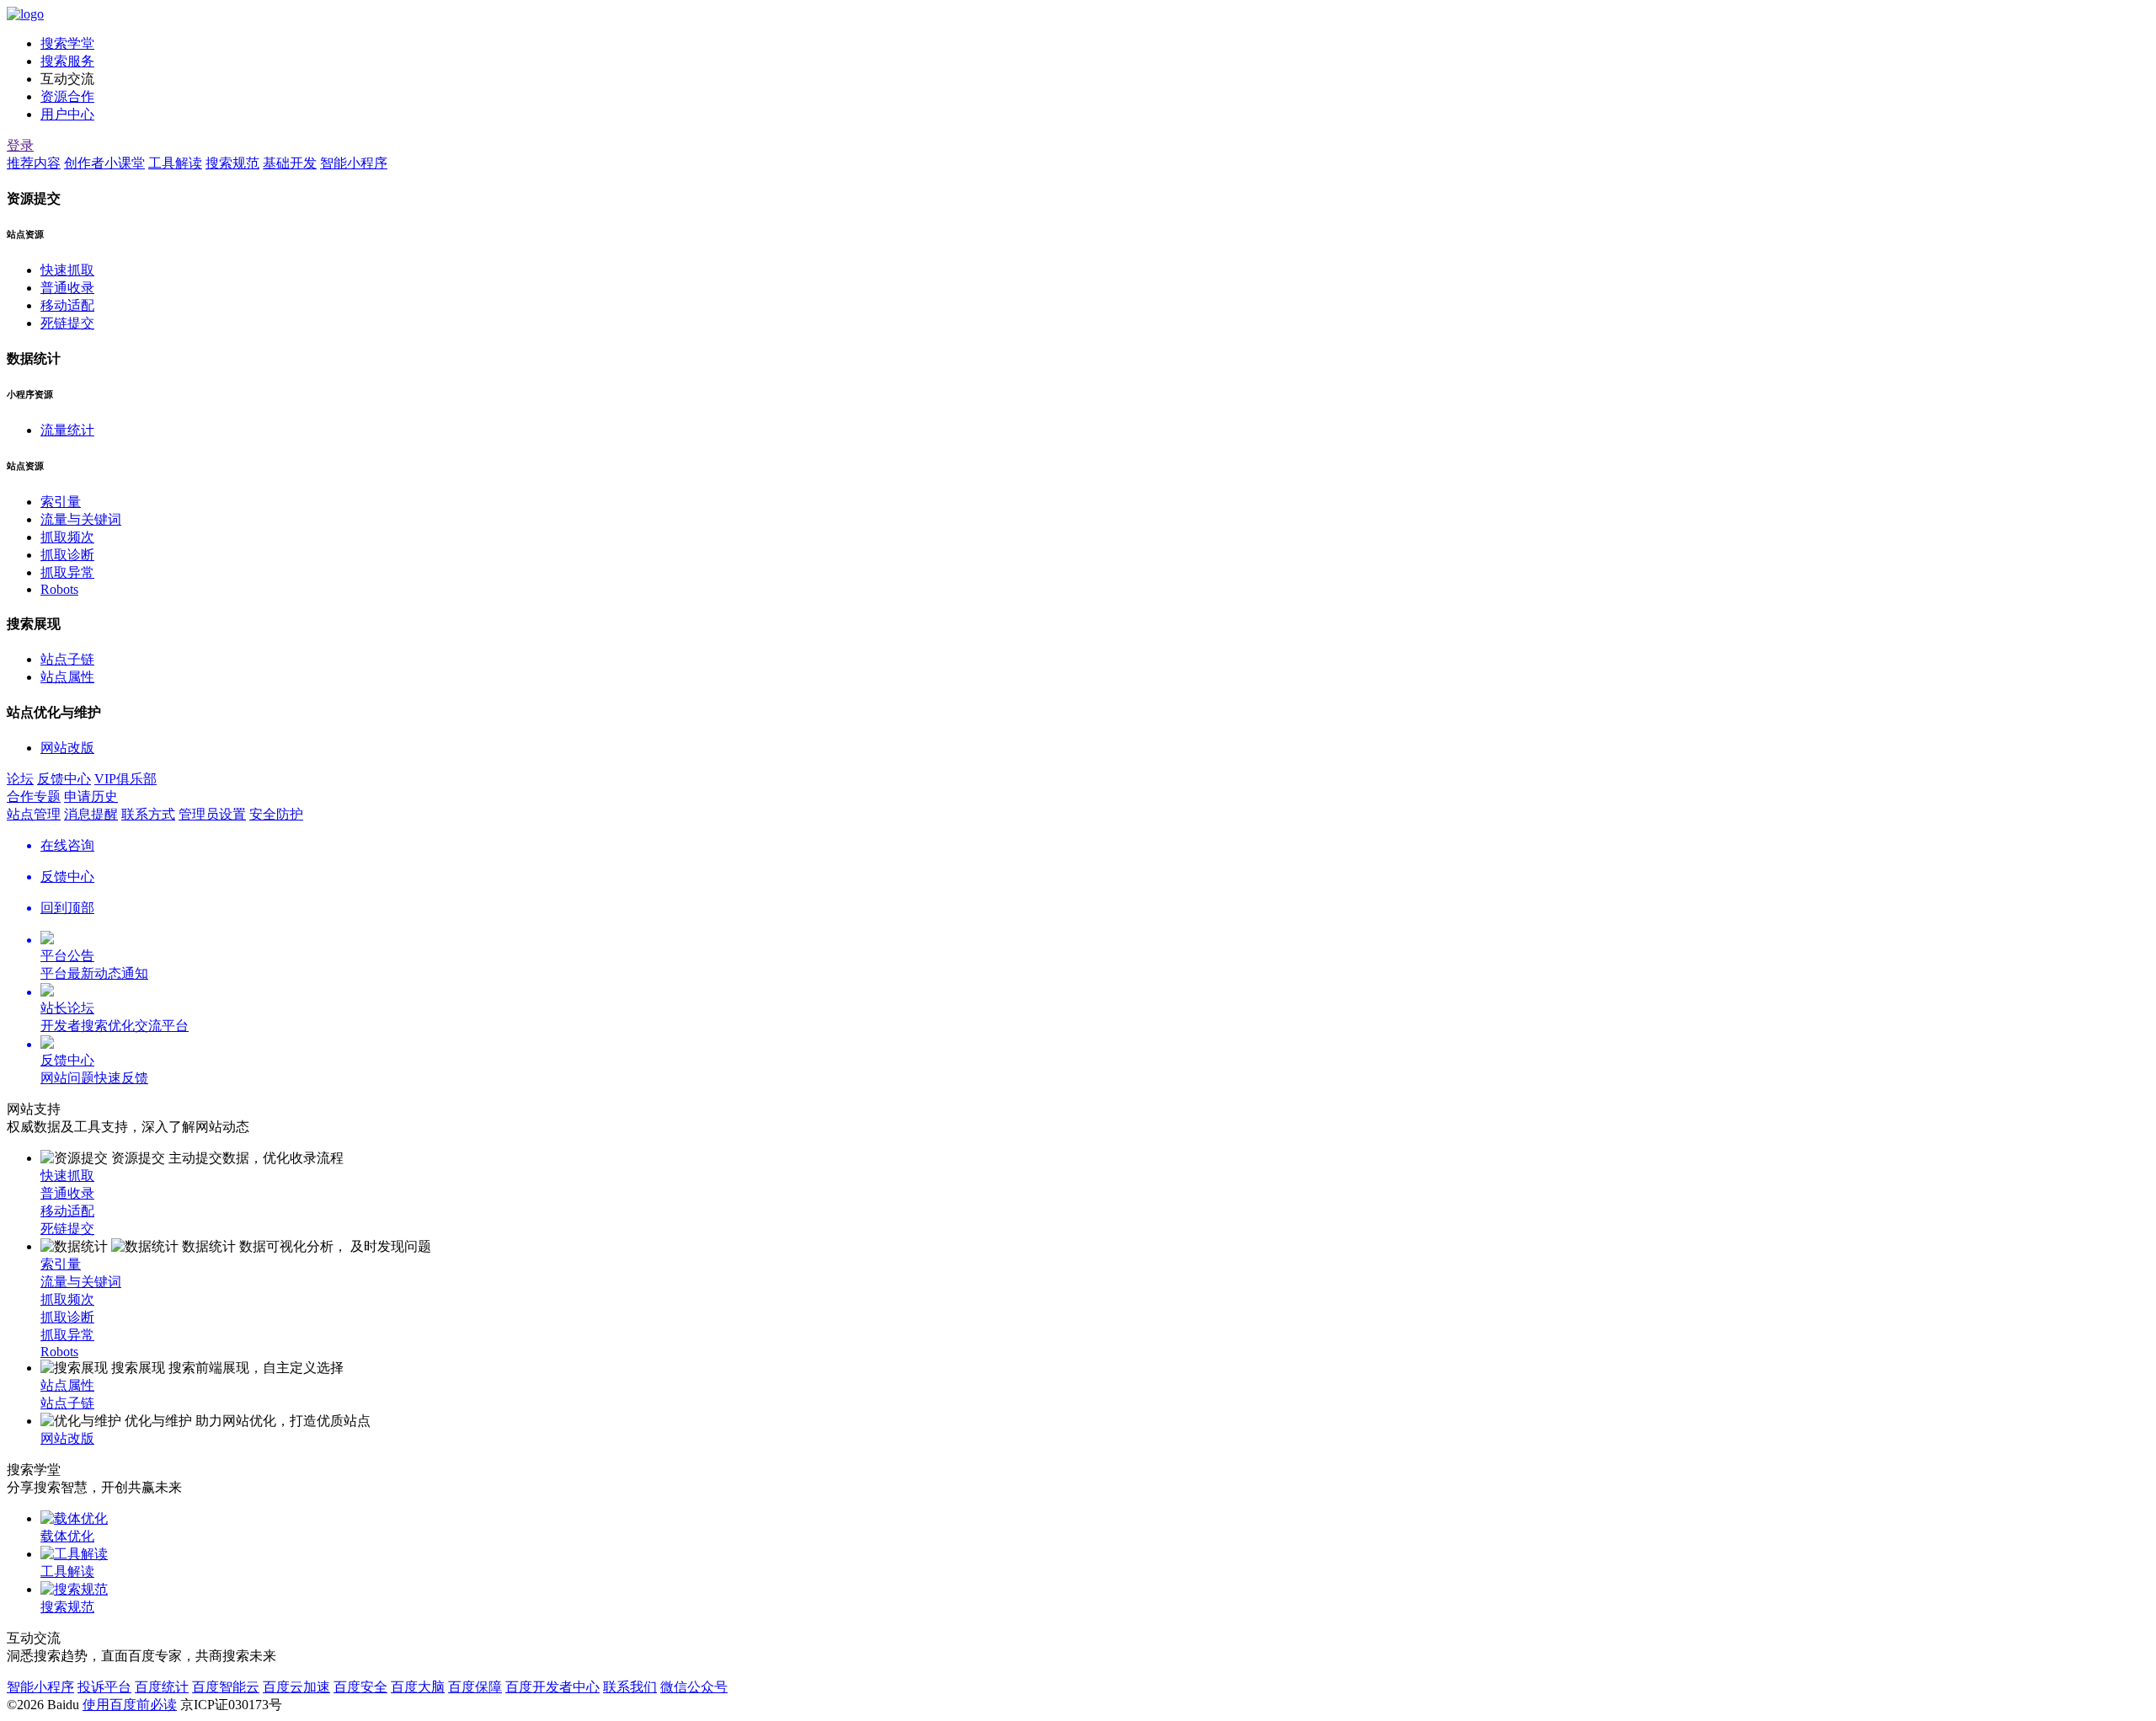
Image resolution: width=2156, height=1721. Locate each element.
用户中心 (67, 114)
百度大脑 (418, 1687)
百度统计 (162, 1687)
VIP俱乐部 (125, 779)
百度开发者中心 (552, 1687)
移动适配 (67, 305)
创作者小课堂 (104, 163)
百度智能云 (226, 1687)
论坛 (20, 779)
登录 (20, 145)
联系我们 (630, 1687)
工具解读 (175, 163)
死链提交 (67, 323)
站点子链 (67, 659)
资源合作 (67, 96)
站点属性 (67, 677)
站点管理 (34, 814)
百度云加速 (296, 1687)
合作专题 (34, 796)
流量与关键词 (81, 519)
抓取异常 (67, 572)
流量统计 (67, 430)
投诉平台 (104, 1687)
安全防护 (276, 814)
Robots (59, 589)
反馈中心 (64, 779)
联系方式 (148, 814)
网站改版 (67, 748)
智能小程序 (354, 163)
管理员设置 (212, 814)
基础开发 (290, 163)
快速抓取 (67, 270)
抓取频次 (67, 537)
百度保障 (475, 1687)
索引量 (61, 502)
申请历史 (91, 796)
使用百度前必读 (130, 1705)
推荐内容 (34, 163)
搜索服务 (67, 61)
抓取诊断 (67, 555)
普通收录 (67, 288)
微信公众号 (694, 1687)
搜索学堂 (67, 43)
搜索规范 (232, 163)
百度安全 (360, 1687)
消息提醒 (91, 814)
